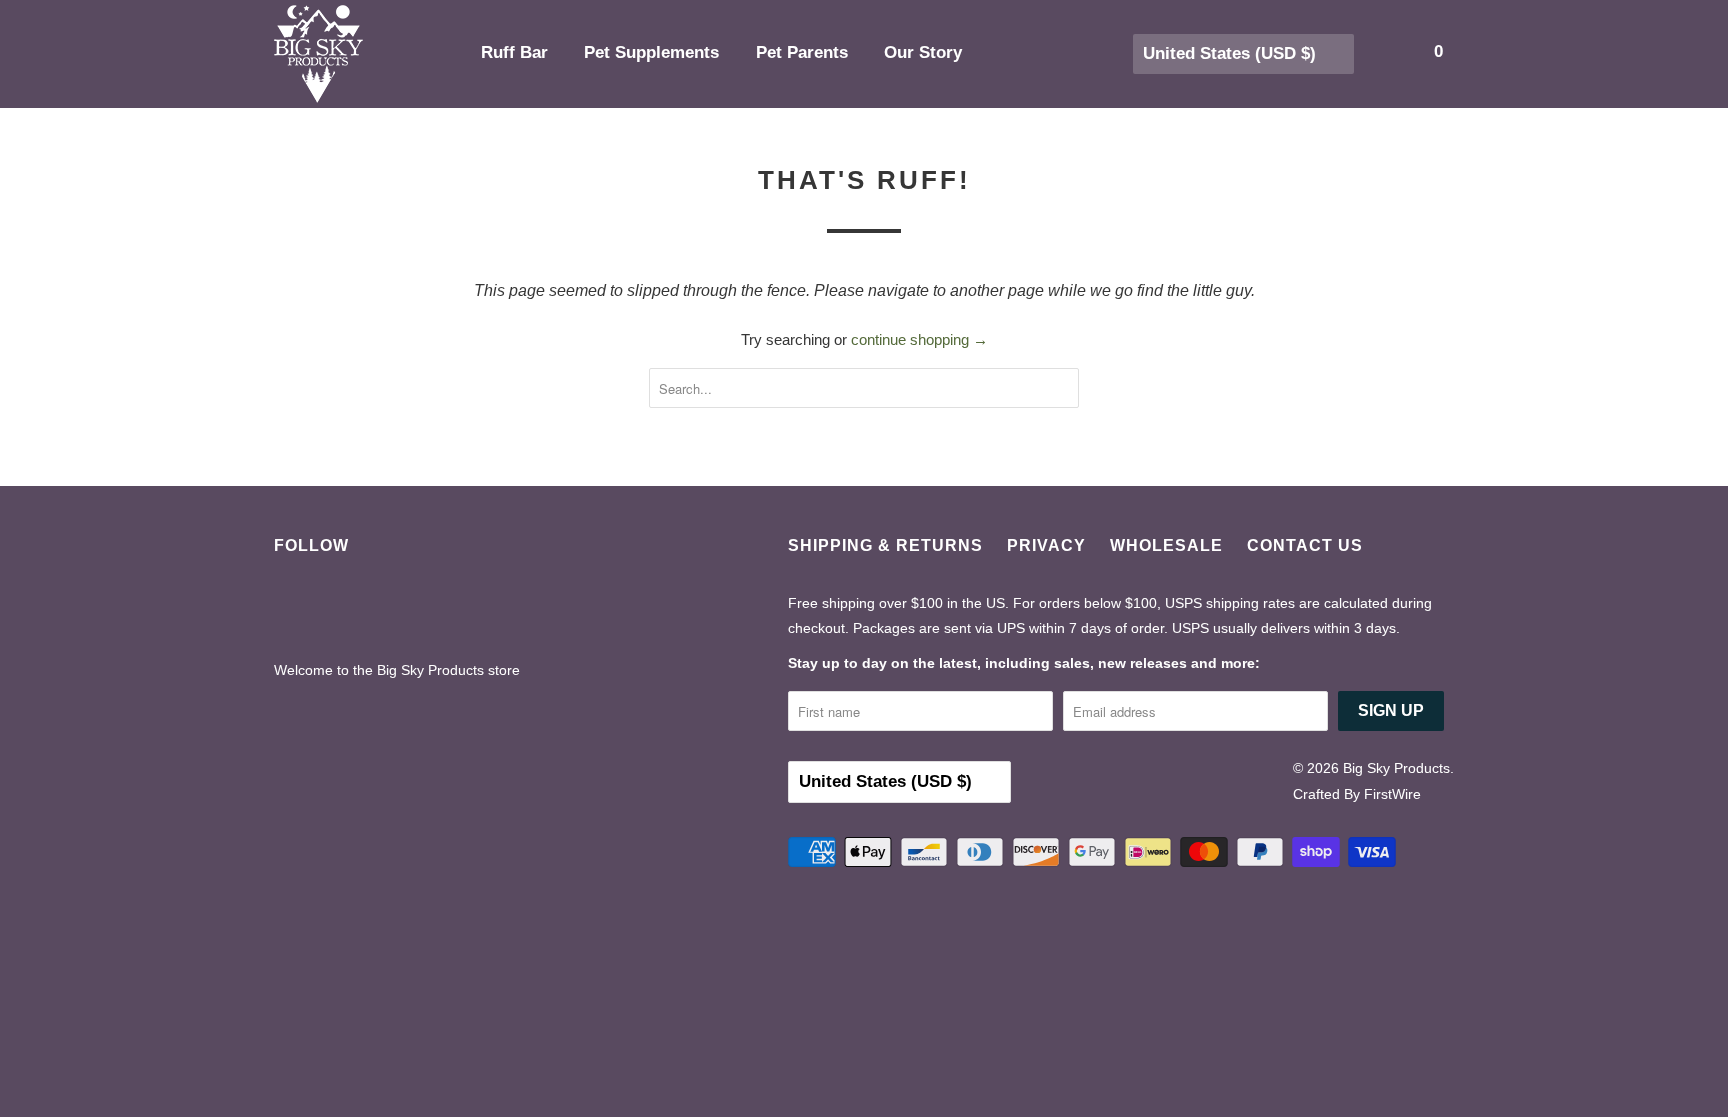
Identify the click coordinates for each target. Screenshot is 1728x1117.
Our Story (925, 52)
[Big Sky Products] (364, 54)
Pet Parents (804, 52)
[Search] (1396, 52)
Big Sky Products (1396, 768)
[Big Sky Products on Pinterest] (351, 611)
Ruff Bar (517, 52)
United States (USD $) (1232, 53)
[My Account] (1369, 52)
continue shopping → (919, 339)
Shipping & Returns (885, 545)
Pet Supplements (654, 52)
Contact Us (1305, 545)
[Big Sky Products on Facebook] (298, 611)
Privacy (1046, 545)
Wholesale (1166, 545)
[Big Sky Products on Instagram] (404, 611)
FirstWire (1392, 794)
